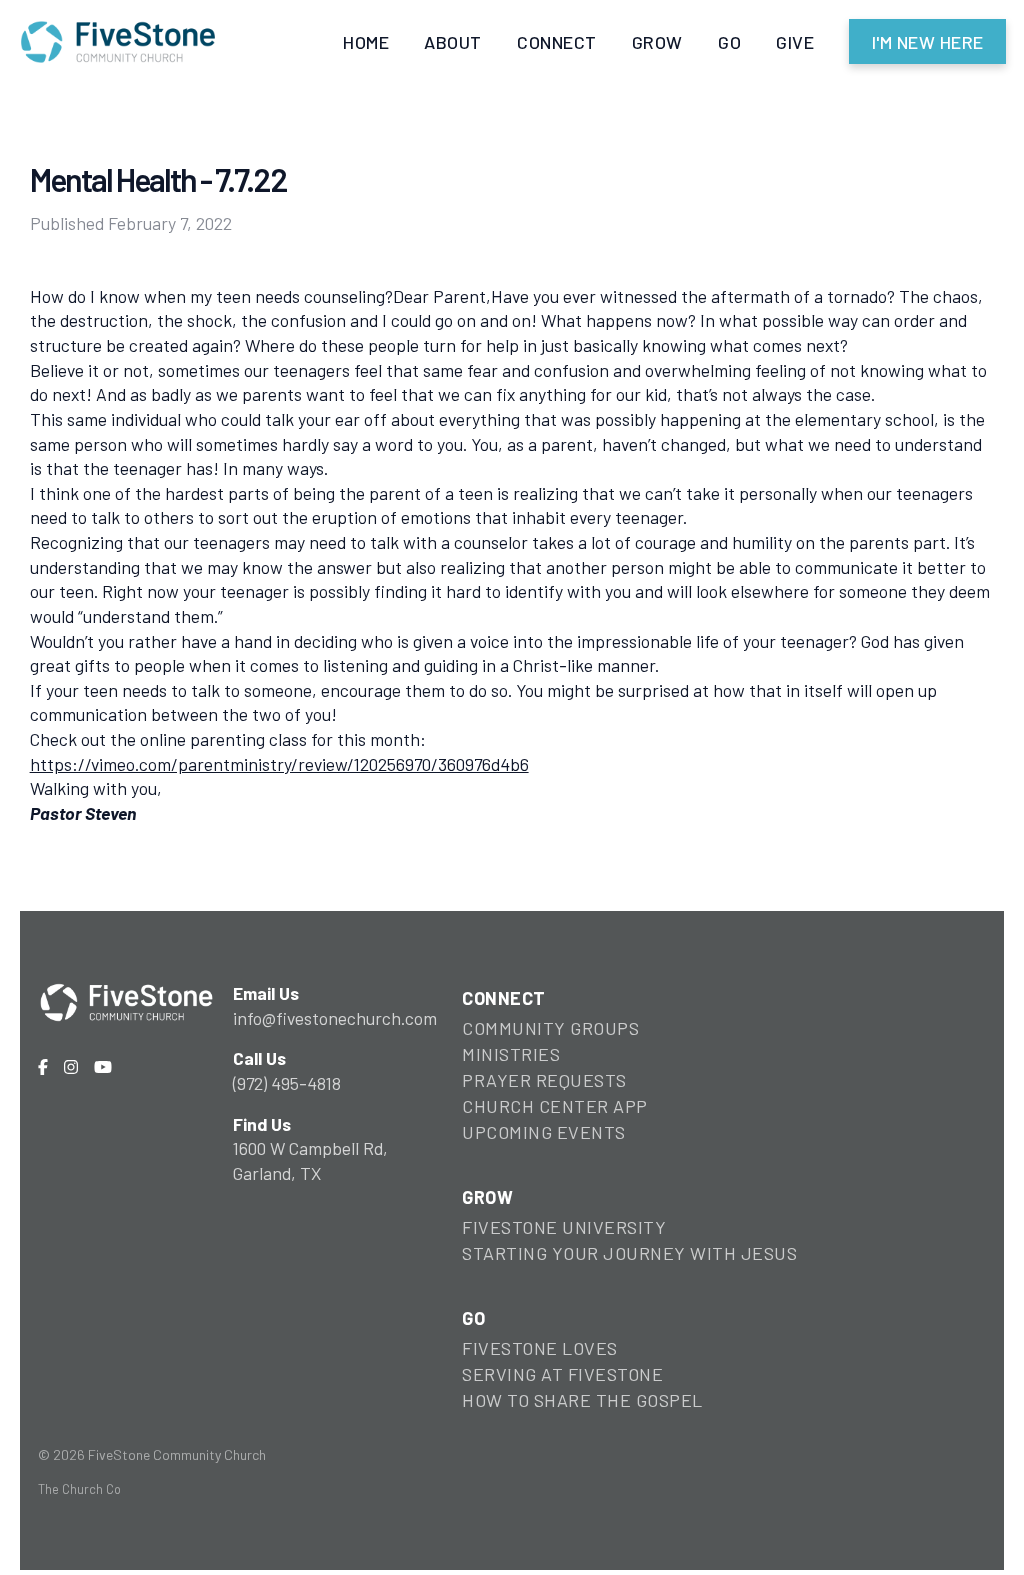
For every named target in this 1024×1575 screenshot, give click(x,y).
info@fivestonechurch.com (335, 1018)
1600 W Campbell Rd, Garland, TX (310, 1160)
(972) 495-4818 (287, 1083)
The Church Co (79, 1489)
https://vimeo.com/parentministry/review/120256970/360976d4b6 (279, 764)
